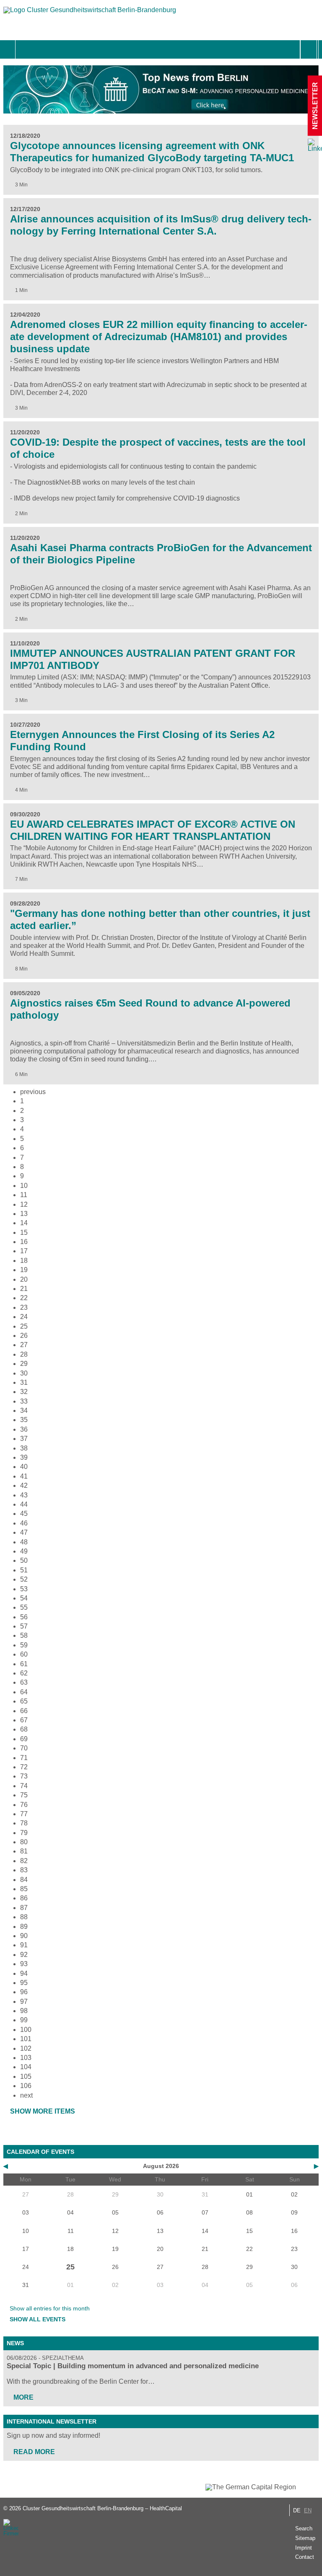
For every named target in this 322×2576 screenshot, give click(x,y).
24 (24, 1317)
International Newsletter (52, 2421)
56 (24, 1617)
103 (26, 2058)
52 (24, 1579)
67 (24, 1720)
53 (24, 1589)
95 (24, 1983)
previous (33, 1092)
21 (24, 1289)
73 (24, 1776)
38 (24, 1448)
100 (26, 2030)
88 (24, 1917)
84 (24, 1880)
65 (24, 1701)
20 (24, 1279)
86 (24, 1898)
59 (24, 1645)
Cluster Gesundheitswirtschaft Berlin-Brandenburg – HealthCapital (102, 2508)
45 (24, 1514)
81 (24, 1851)
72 (24, 1767)
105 (26, 2077)
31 (24, 1382)
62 (24, 1673)
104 (26, 2067)
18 (24, 1261)
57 (24, 1626)
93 (24, 1964)
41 (24, 1476)
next (26, 2095)
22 (24, 1298)
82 (24, 1861)
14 (24, 1223)
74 (24, 1786)
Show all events (38, 2319)
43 (24, 1495)
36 (24, 1429)
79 (24, 1833)
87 (24, 1908)
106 (26, 2086)
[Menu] (25, 49)
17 (24, 1251)
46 (24, 1523)
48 (24, 1542)
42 (24, 1485)
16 (24, 1242)
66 (24, 1711)
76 (24, 1805)
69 (24, 1739)
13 (24, 1214)
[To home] (90, 14)
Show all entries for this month (50, 2308)
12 (24, 1204)
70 (24, 1748)
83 (24, 1870)
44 (24, 1504)
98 (24, 2011)
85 (24, 1889)
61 (24, 1664)
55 (24, 1607)
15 (24, 1233)
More (23, 2397)
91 (24, 1945)
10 (24, 1186)
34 (24, 1411)
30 (24, 1373)
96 (24, 1992)
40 (24, 1467)
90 (24, 1936)
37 (24, 1439)
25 (24, 1326)
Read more (34, 2452)
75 (24, 1795)
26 (24, 1336)
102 (26, 2048)
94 (24, 1973)
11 (24, 1195)
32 (24, 1392)
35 (24, 1420)
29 (24, 1364)
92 (24, 1955)
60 (24, 1654)
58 (24, 1635)
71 (24, 1758)
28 (24, 1354)
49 (24, 1551)
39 (24, 1457)
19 (24, 1270)
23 (24, 1307)
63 (24, 1682)
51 (24, 1570)
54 (24, 1598)
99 (24, 2020)
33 (24, 1401)
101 (26, 2039)
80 (24, 1842)
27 (24, 1345)
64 (24, 1692)
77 (24, 1814)
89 (24, 1927)
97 (24, 2002)
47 (24, 1532)
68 (24, 1729)
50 (24, 1560)
